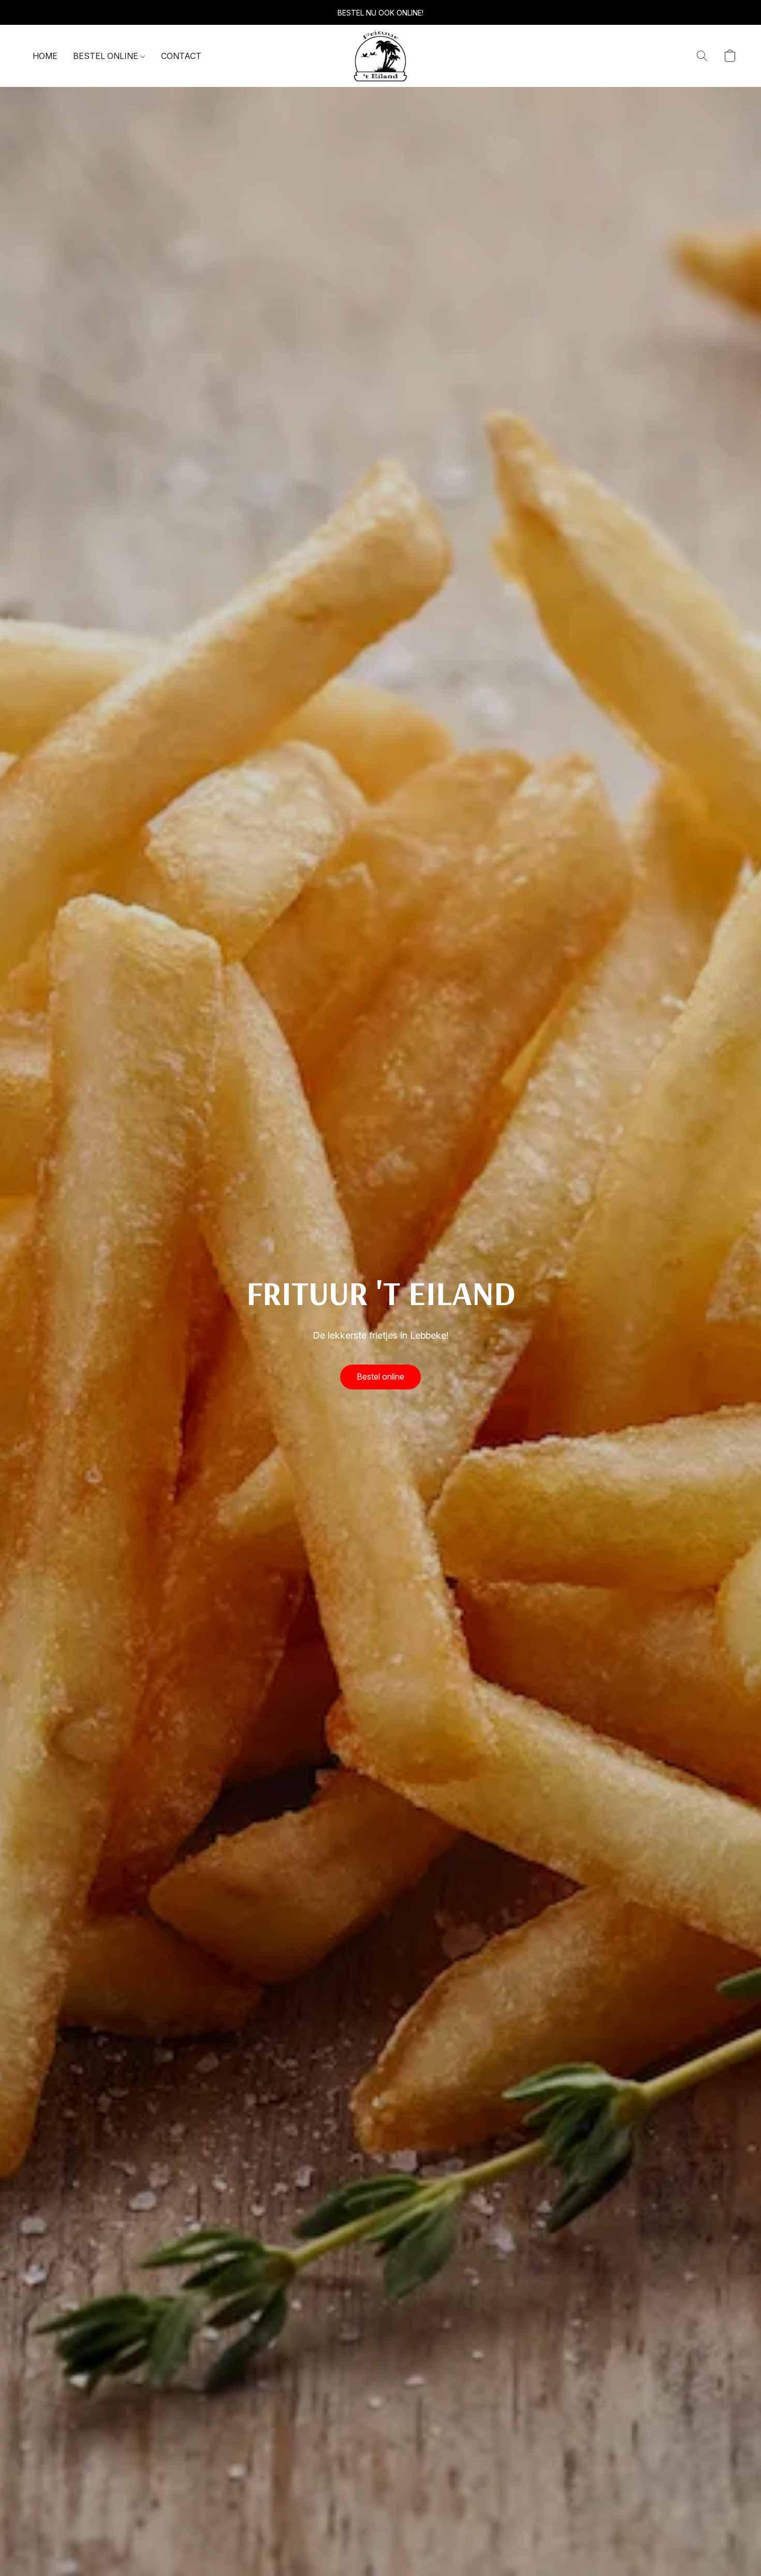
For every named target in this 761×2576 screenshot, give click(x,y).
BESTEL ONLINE (107, 56)
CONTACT (181, 56)
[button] (380, 56)
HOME (45, 56)
